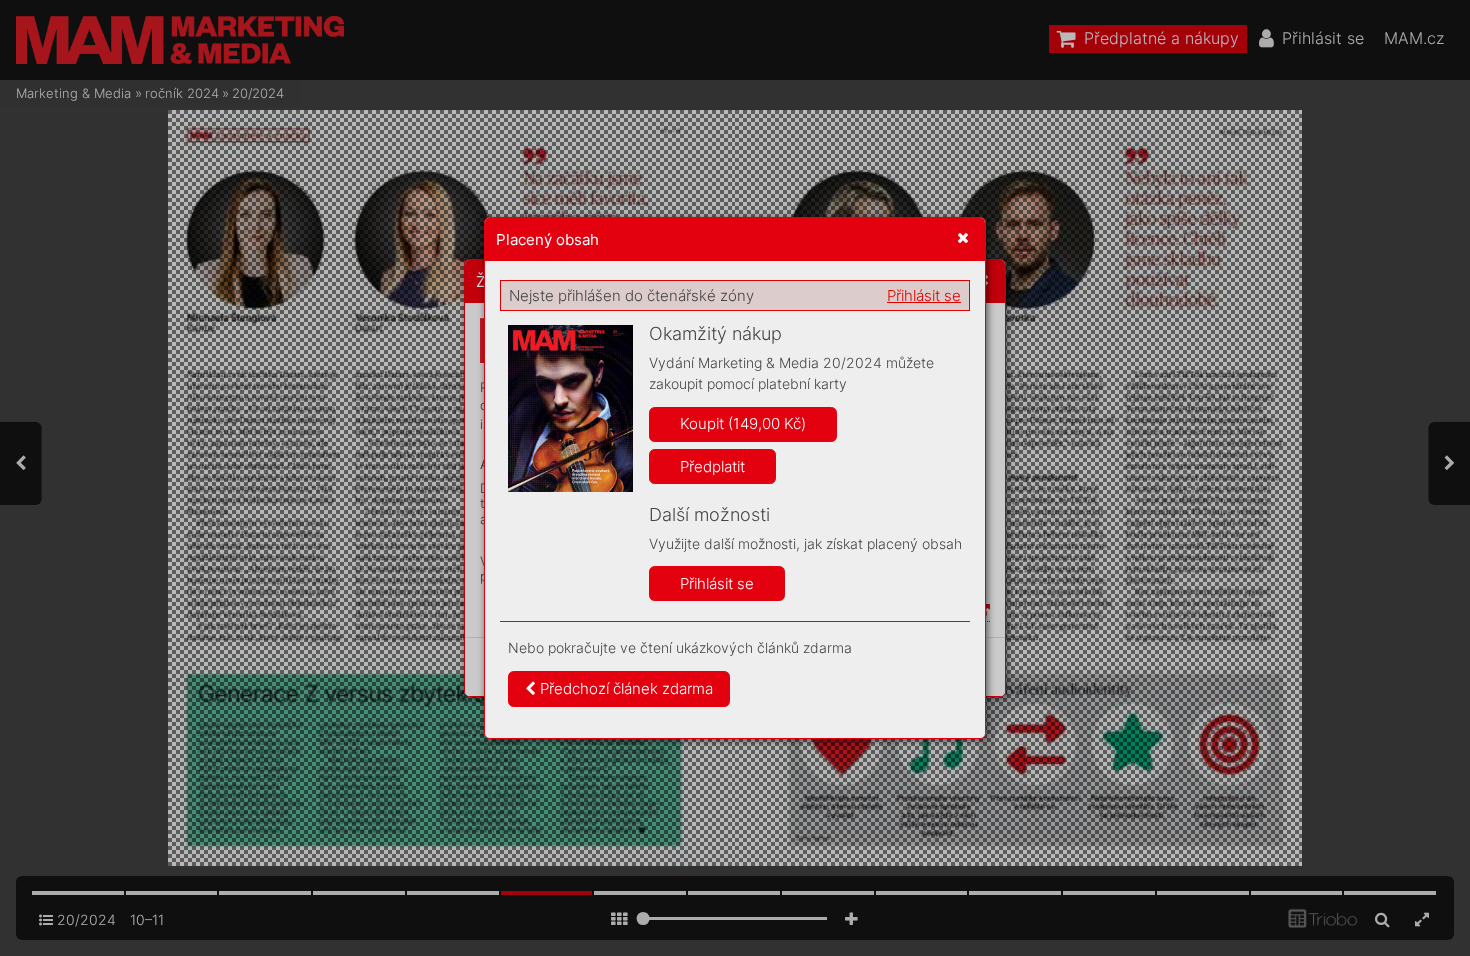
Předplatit (712, 466)
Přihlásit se (924, 295)
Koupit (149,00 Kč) (743, 423)
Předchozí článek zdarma (624, 688)
